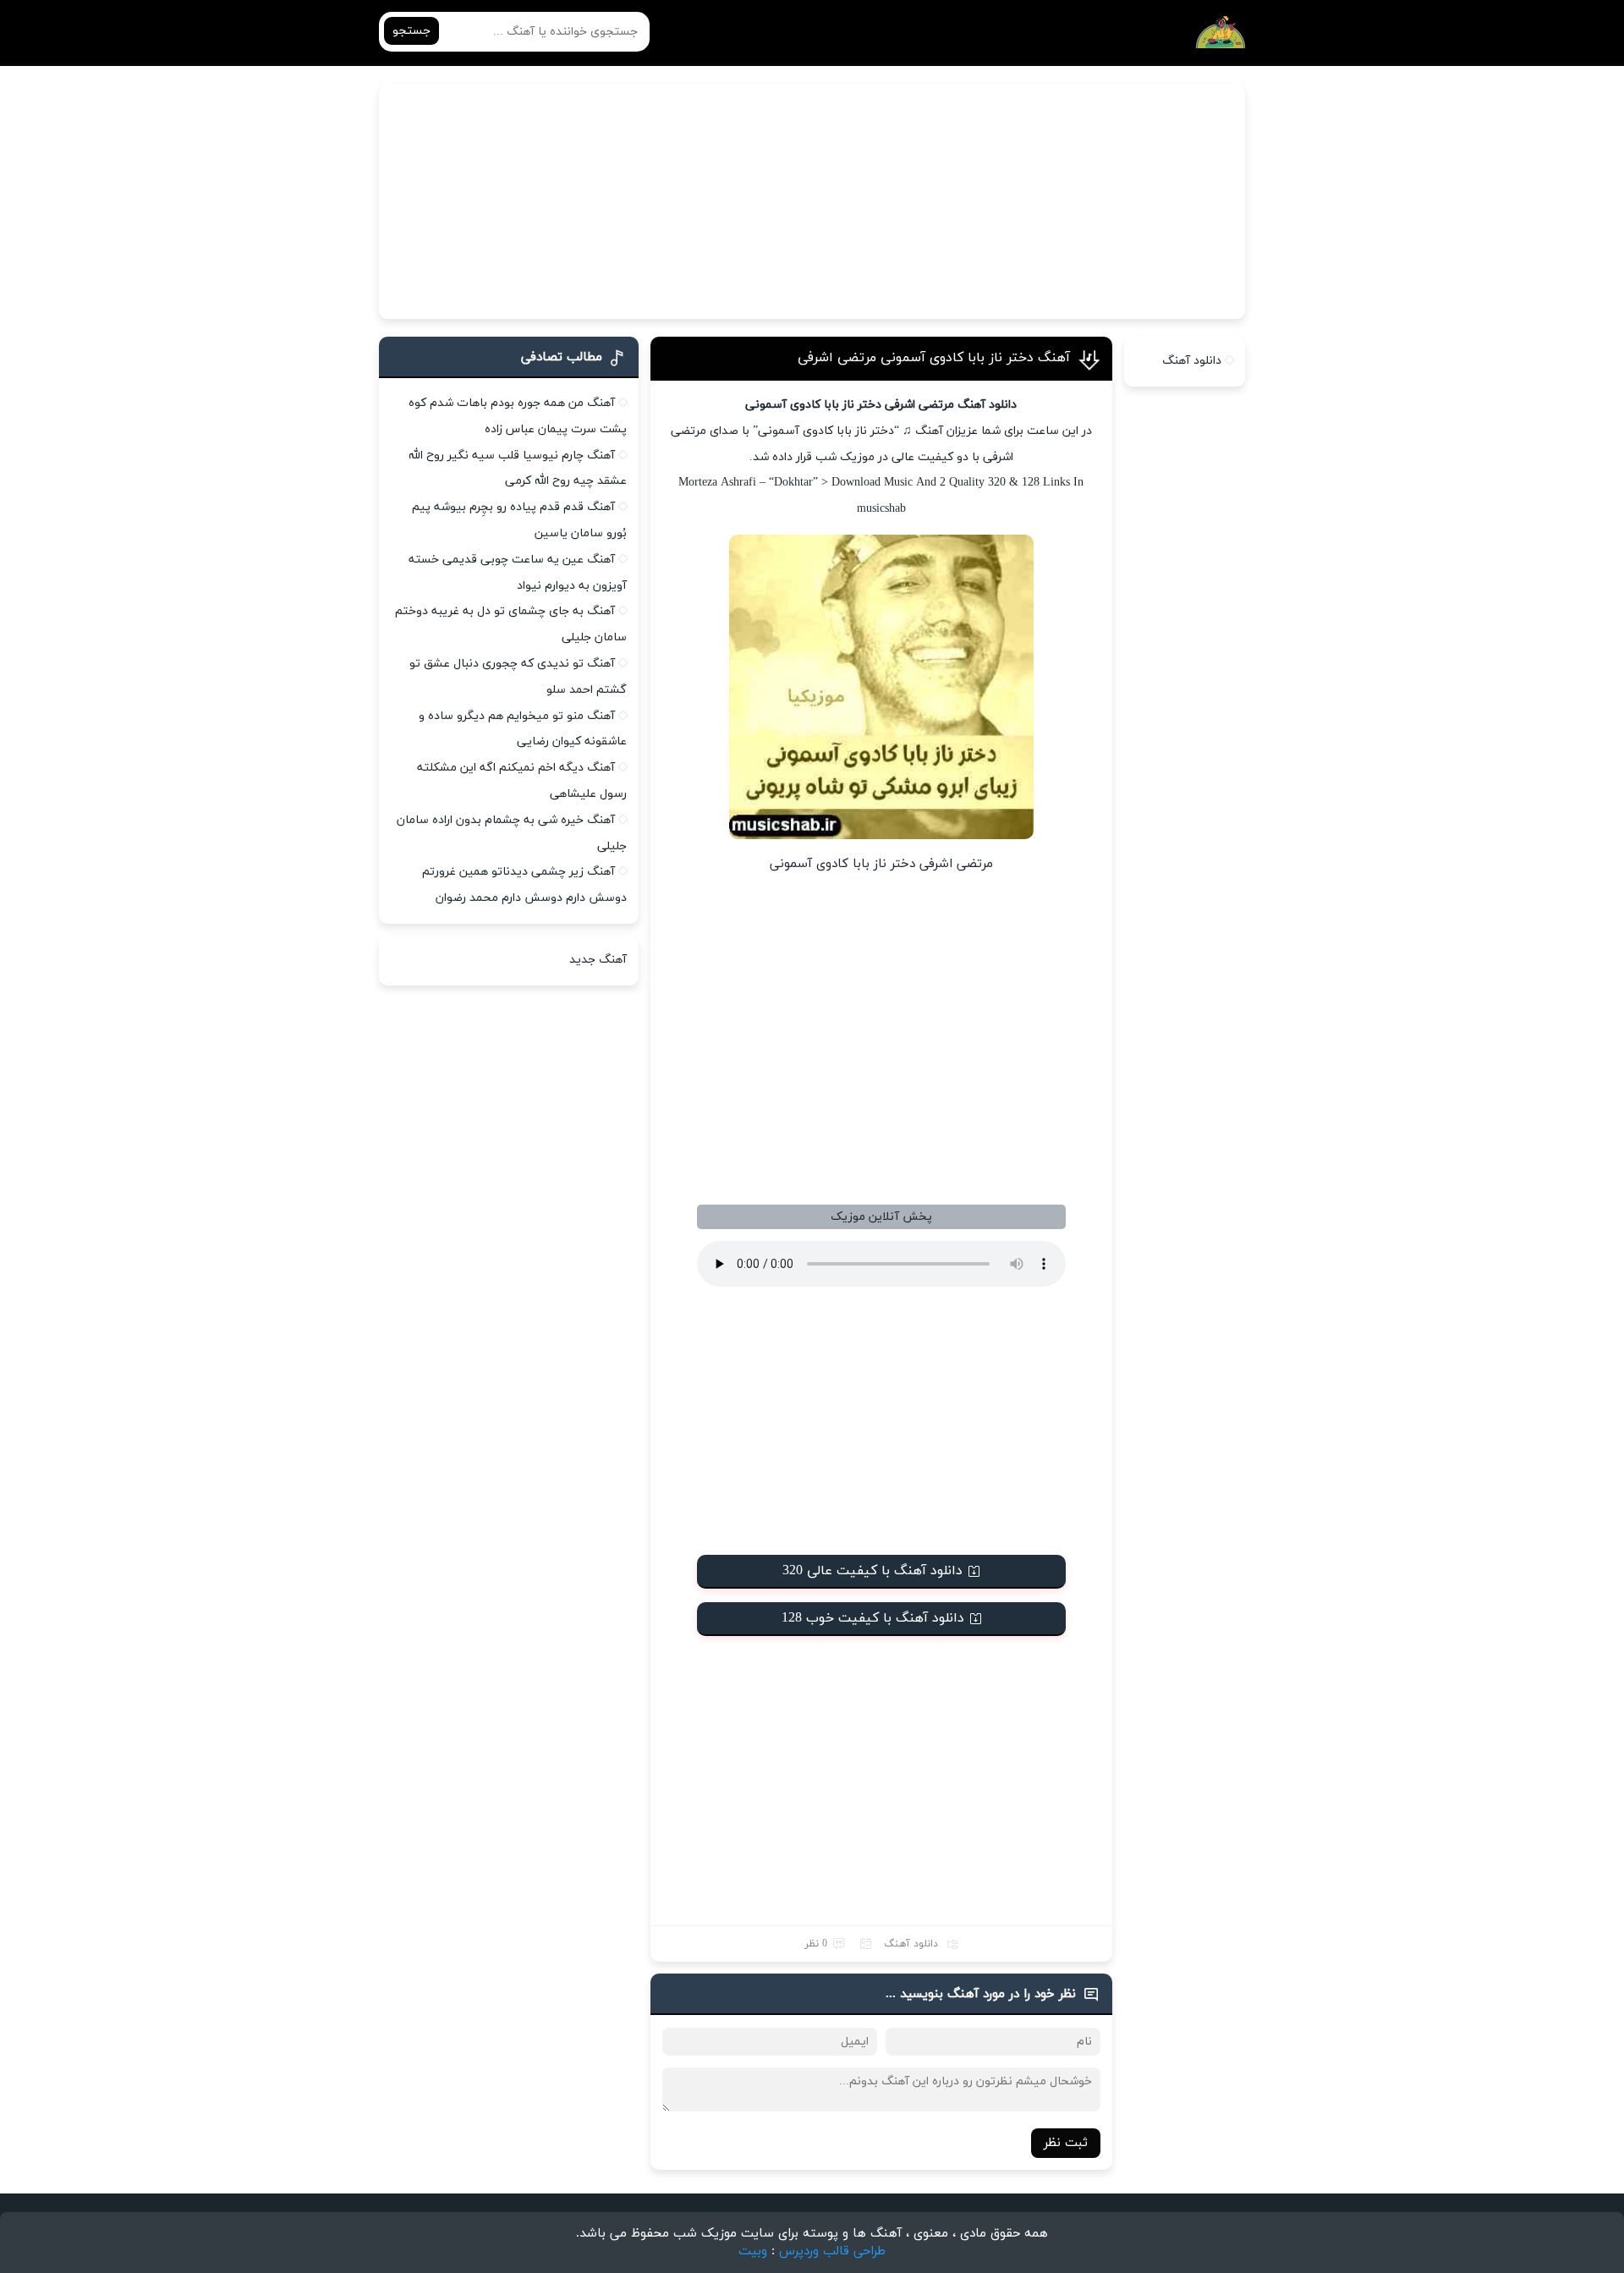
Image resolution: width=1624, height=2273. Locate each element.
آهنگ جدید (598, 960)
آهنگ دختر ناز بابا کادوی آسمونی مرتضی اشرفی (934, 358)
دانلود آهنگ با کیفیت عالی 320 (872, 1571)
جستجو (411, 31)
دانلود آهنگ (911, 1944)
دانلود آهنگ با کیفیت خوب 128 (873, 1618)
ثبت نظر (1066, 2143)
